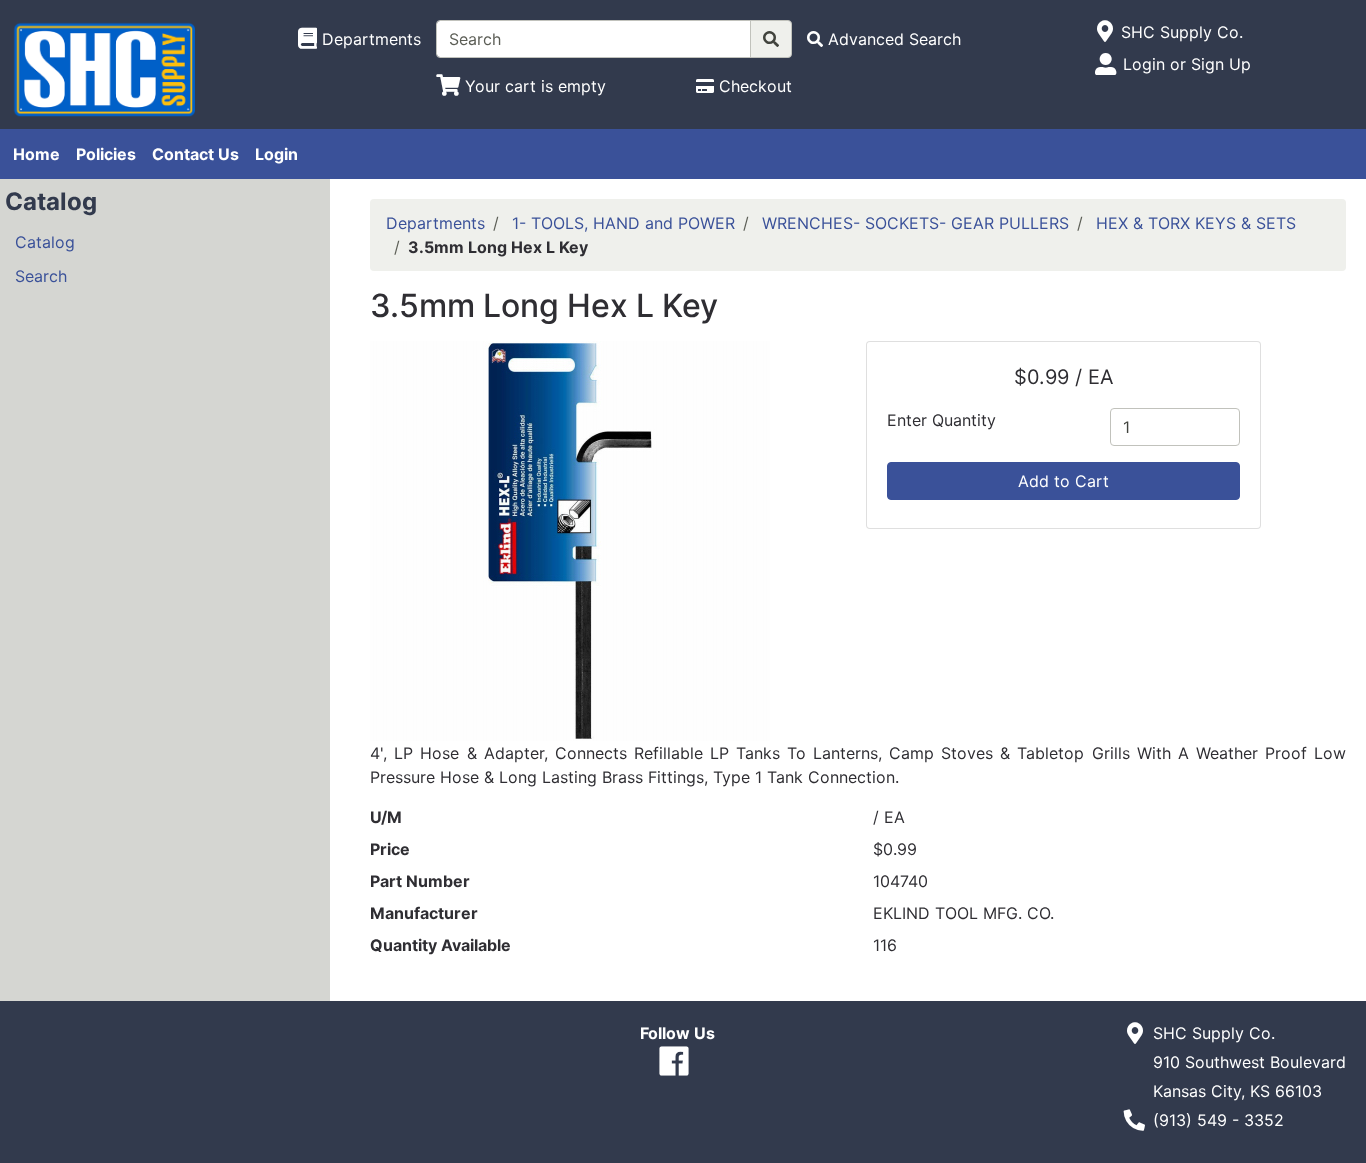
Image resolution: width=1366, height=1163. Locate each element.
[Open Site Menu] (1104, 32)
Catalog (45, 242)
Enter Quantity (941, 420)
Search (41, 276)
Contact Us (195, 154)
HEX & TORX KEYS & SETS (1196, 223)
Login (276, 154)
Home (36, 154)
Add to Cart (1063, 481)
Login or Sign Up (1187, 64)
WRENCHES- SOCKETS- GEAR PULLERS (915, 223)
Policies (106, 154)
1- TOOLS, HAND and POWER (623, 223)
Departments (435, 223)
